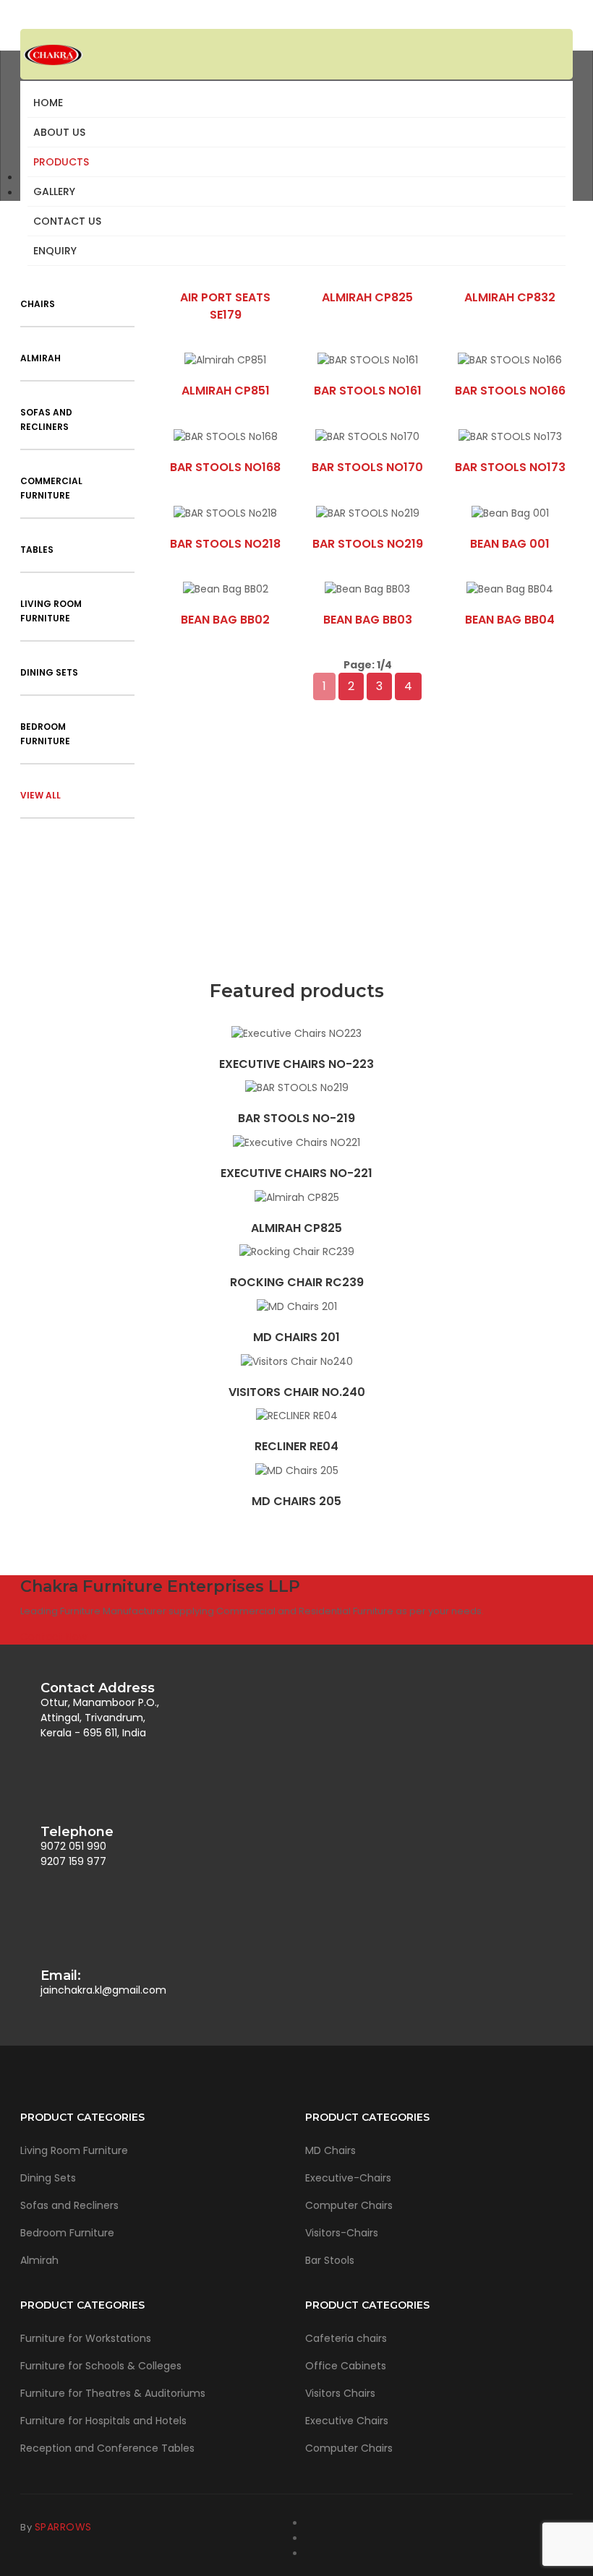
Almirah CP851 (226, 391)
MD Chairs (330, 2150)
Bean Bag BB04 (510, 620)
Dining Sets (48, 2178)
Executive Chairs (347, 2421)
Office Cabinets (346, 2366)
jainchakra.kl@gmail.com (103, 1990)
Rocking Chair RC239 (297, 1282)
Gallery (54, 191)
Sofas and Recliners (69, 2205)
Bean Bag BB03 (368, 620)
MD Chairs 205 (296, 1501)
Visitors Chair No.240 (297, 1392)
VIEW (225, 360)
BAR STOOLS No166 (510, 391)
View (297, 1033)
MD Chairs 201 (296, 1337)
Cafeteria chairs (346, 2338)
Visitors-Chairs (342, 2233)
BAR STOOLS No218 (225, 544)
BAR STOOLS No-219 (296, 1118)
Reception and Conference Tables (107, 2448)
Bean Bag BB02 (225, 620)
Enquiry (55, 251)
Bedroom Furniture (67, 2233)
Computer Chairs (349, 2205)
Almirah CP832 (510, 297)
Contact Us (67, 221)
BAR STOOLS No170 (367, 467)
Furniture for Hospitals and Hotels (103, 2421)
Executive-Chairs (348, 2178)
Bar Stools (330, 2260)
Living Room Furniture (74, 2150)
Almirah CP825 (367, 297)
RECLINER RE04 (296, 1446)
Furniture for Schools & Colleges (101, 2366)
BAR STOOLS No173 (510, 467)
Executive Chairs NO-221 (296, 1173)
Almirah (39, 2260)
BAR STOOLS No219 (368, 544)
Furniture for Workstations (86, 2338)
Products (61, 162)
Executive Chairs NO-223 (296, 1064)
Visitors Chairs (340, 2393)
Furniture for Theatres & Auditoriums (113, 2393)
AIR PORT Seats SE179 (225, 306)
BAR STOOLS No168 (225, 467)
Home (48, 103)
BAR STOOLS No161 (368, 391)
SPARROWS (63, 2527)
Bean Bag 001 (510, 544)
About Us (59, 132)
